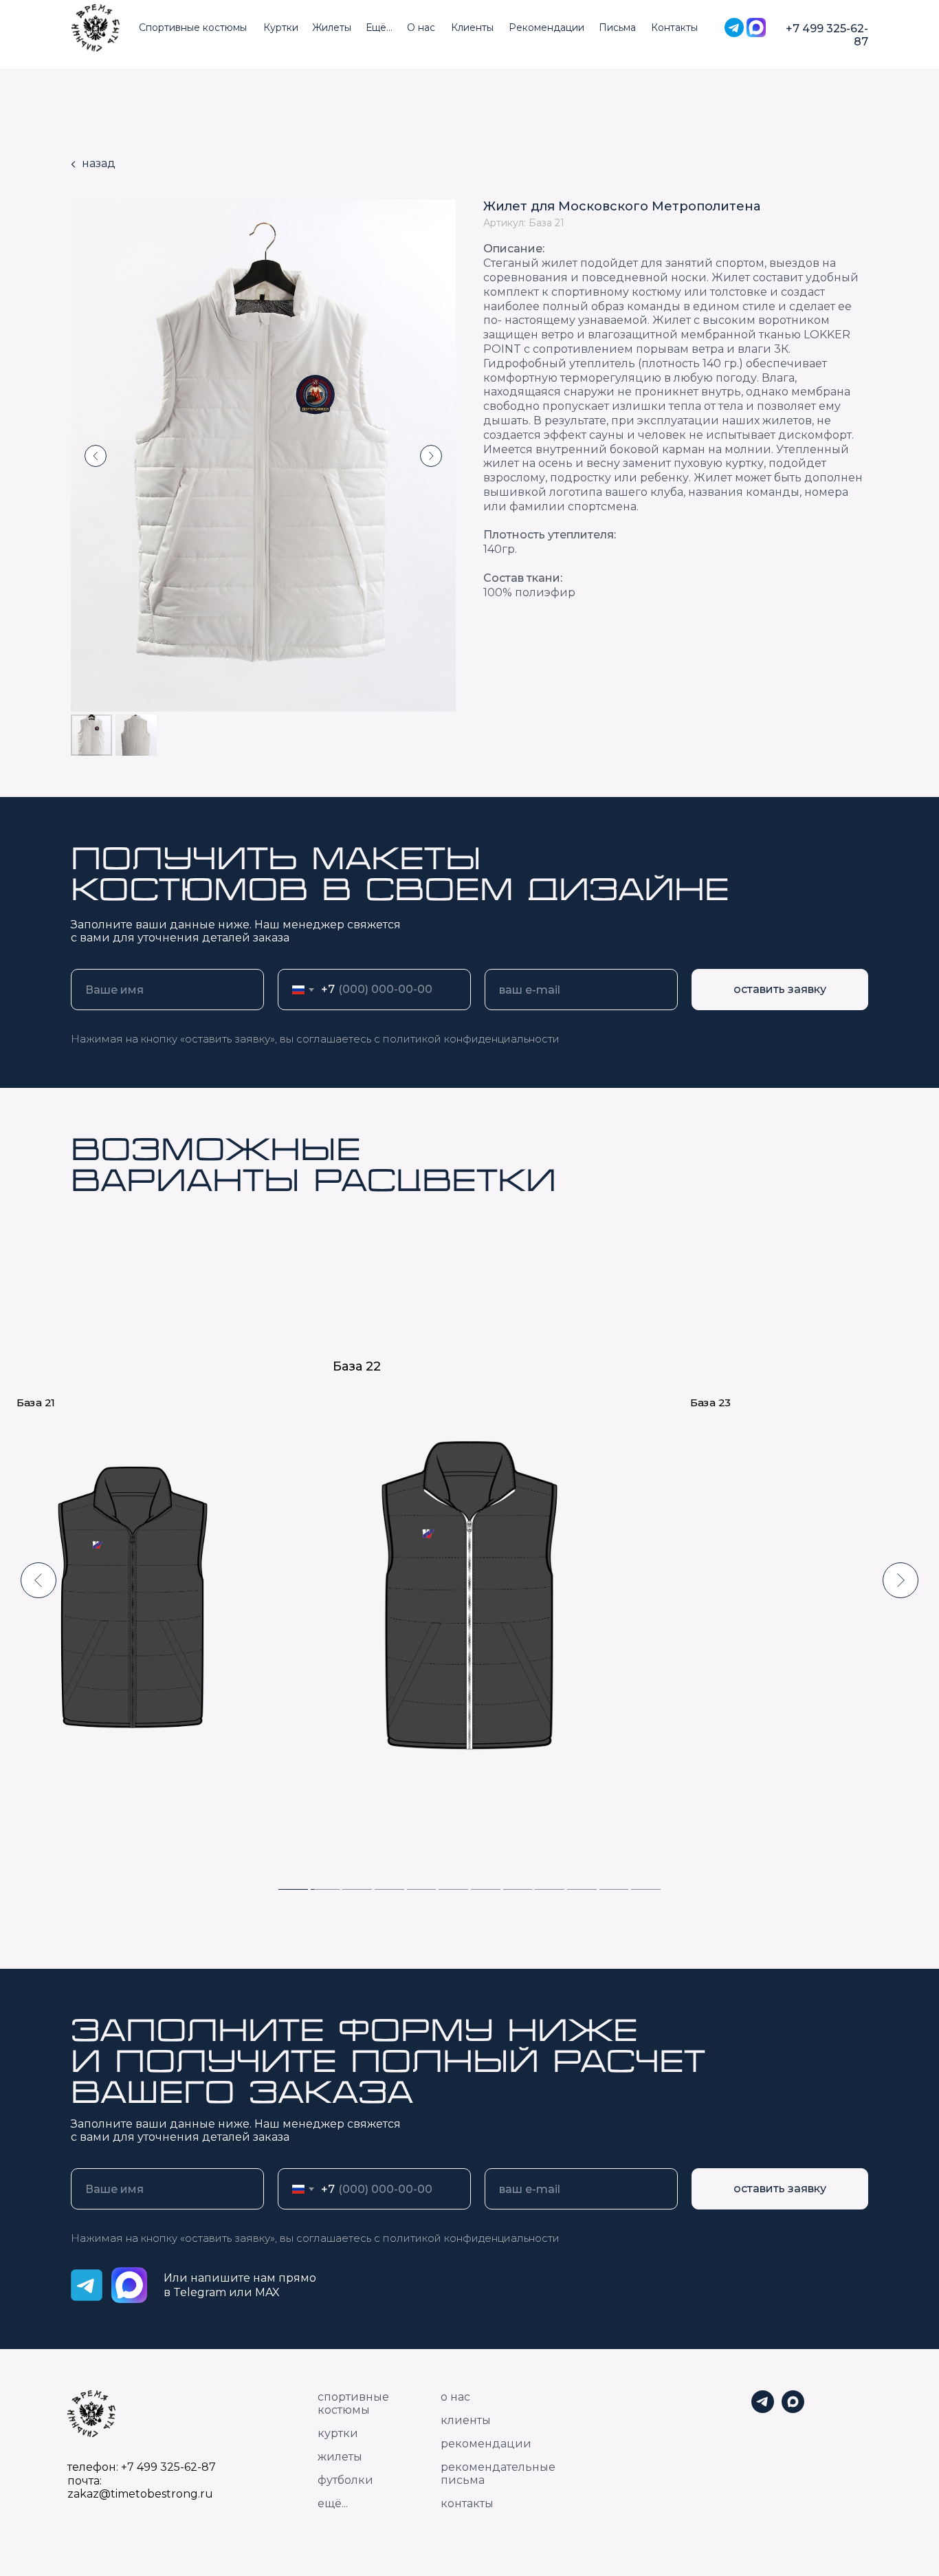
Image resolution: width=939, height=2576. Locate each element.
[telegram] (763, 2409)
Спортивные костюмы (193, 28)
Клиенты (472, 28)
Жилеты (332, 28)
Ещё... (379, 28)
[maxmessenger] (793, 2409)
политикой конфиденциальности (471, 1039)
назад (99, 163)
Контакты (674, 28)
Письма (617, 28)
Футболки (345, 2480)
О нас (421, 28)
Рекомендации (546, 28)
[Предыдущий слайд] (96, 456)
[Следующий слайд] (431, 456)
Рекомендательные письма (498, 2474)
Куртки (281, 28)
